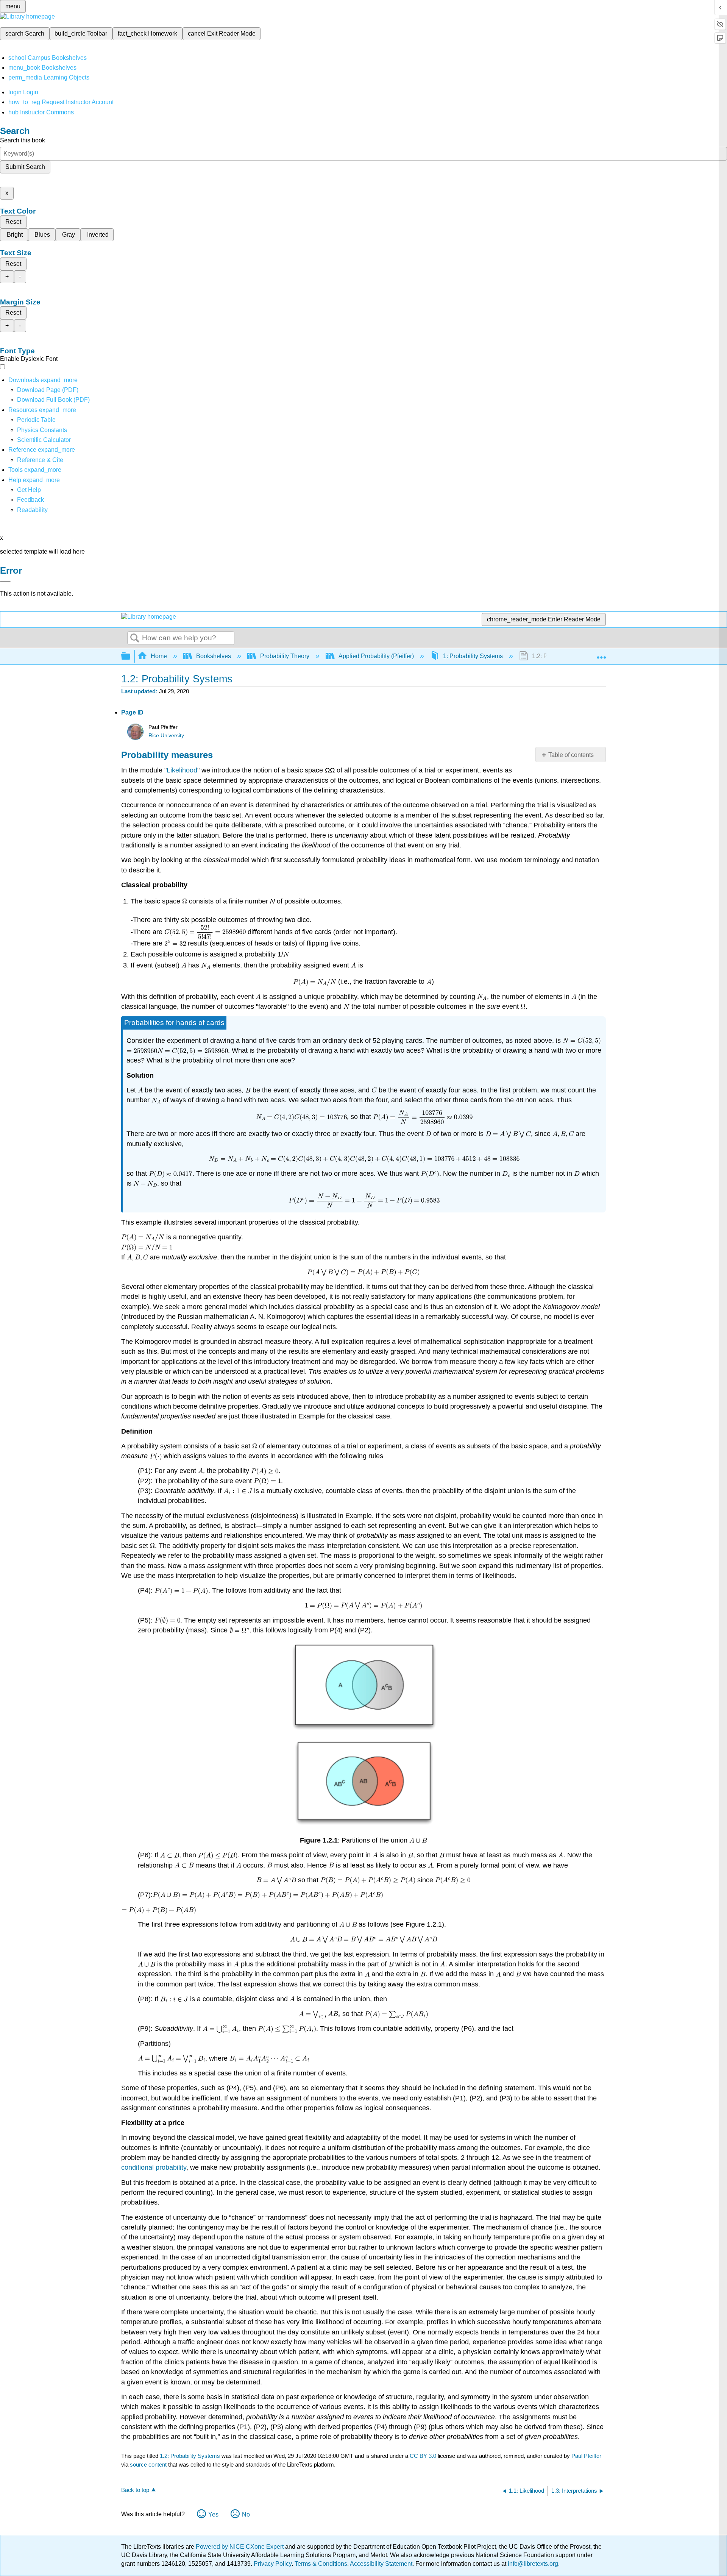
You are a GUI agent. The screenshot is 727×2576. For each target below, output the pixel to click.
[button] (30, 500)
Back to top (135, 2490)
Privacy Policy (273, 2564)
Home (159, 656)
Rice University (166, 736)
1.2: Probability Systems (190, 2456)
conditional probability (154, 2167)
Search (135, 638)
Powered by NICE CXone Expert (240, 2547)
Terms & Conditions (321, 2564)
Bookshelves (214, 656)
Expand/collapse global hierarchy (131, 656)
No (246, 2514)
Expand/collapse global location (601, 654)
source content (148, 2464)
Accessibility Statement (381, 2564)
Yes (213, 2514)
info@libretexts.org (532, 2564)
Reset (13, 222)
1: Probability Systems (473, 656)
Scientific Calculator (44, 440)
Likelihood (182, 770)
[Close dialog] (5, 582)
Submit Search (25, 167)
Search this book (23, 140)
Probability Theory (285, 656)
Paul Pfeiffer (586, 2456)
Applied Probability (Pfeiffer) (376, 656)
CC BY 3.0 (423, 2456)
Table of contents (571, 755)
